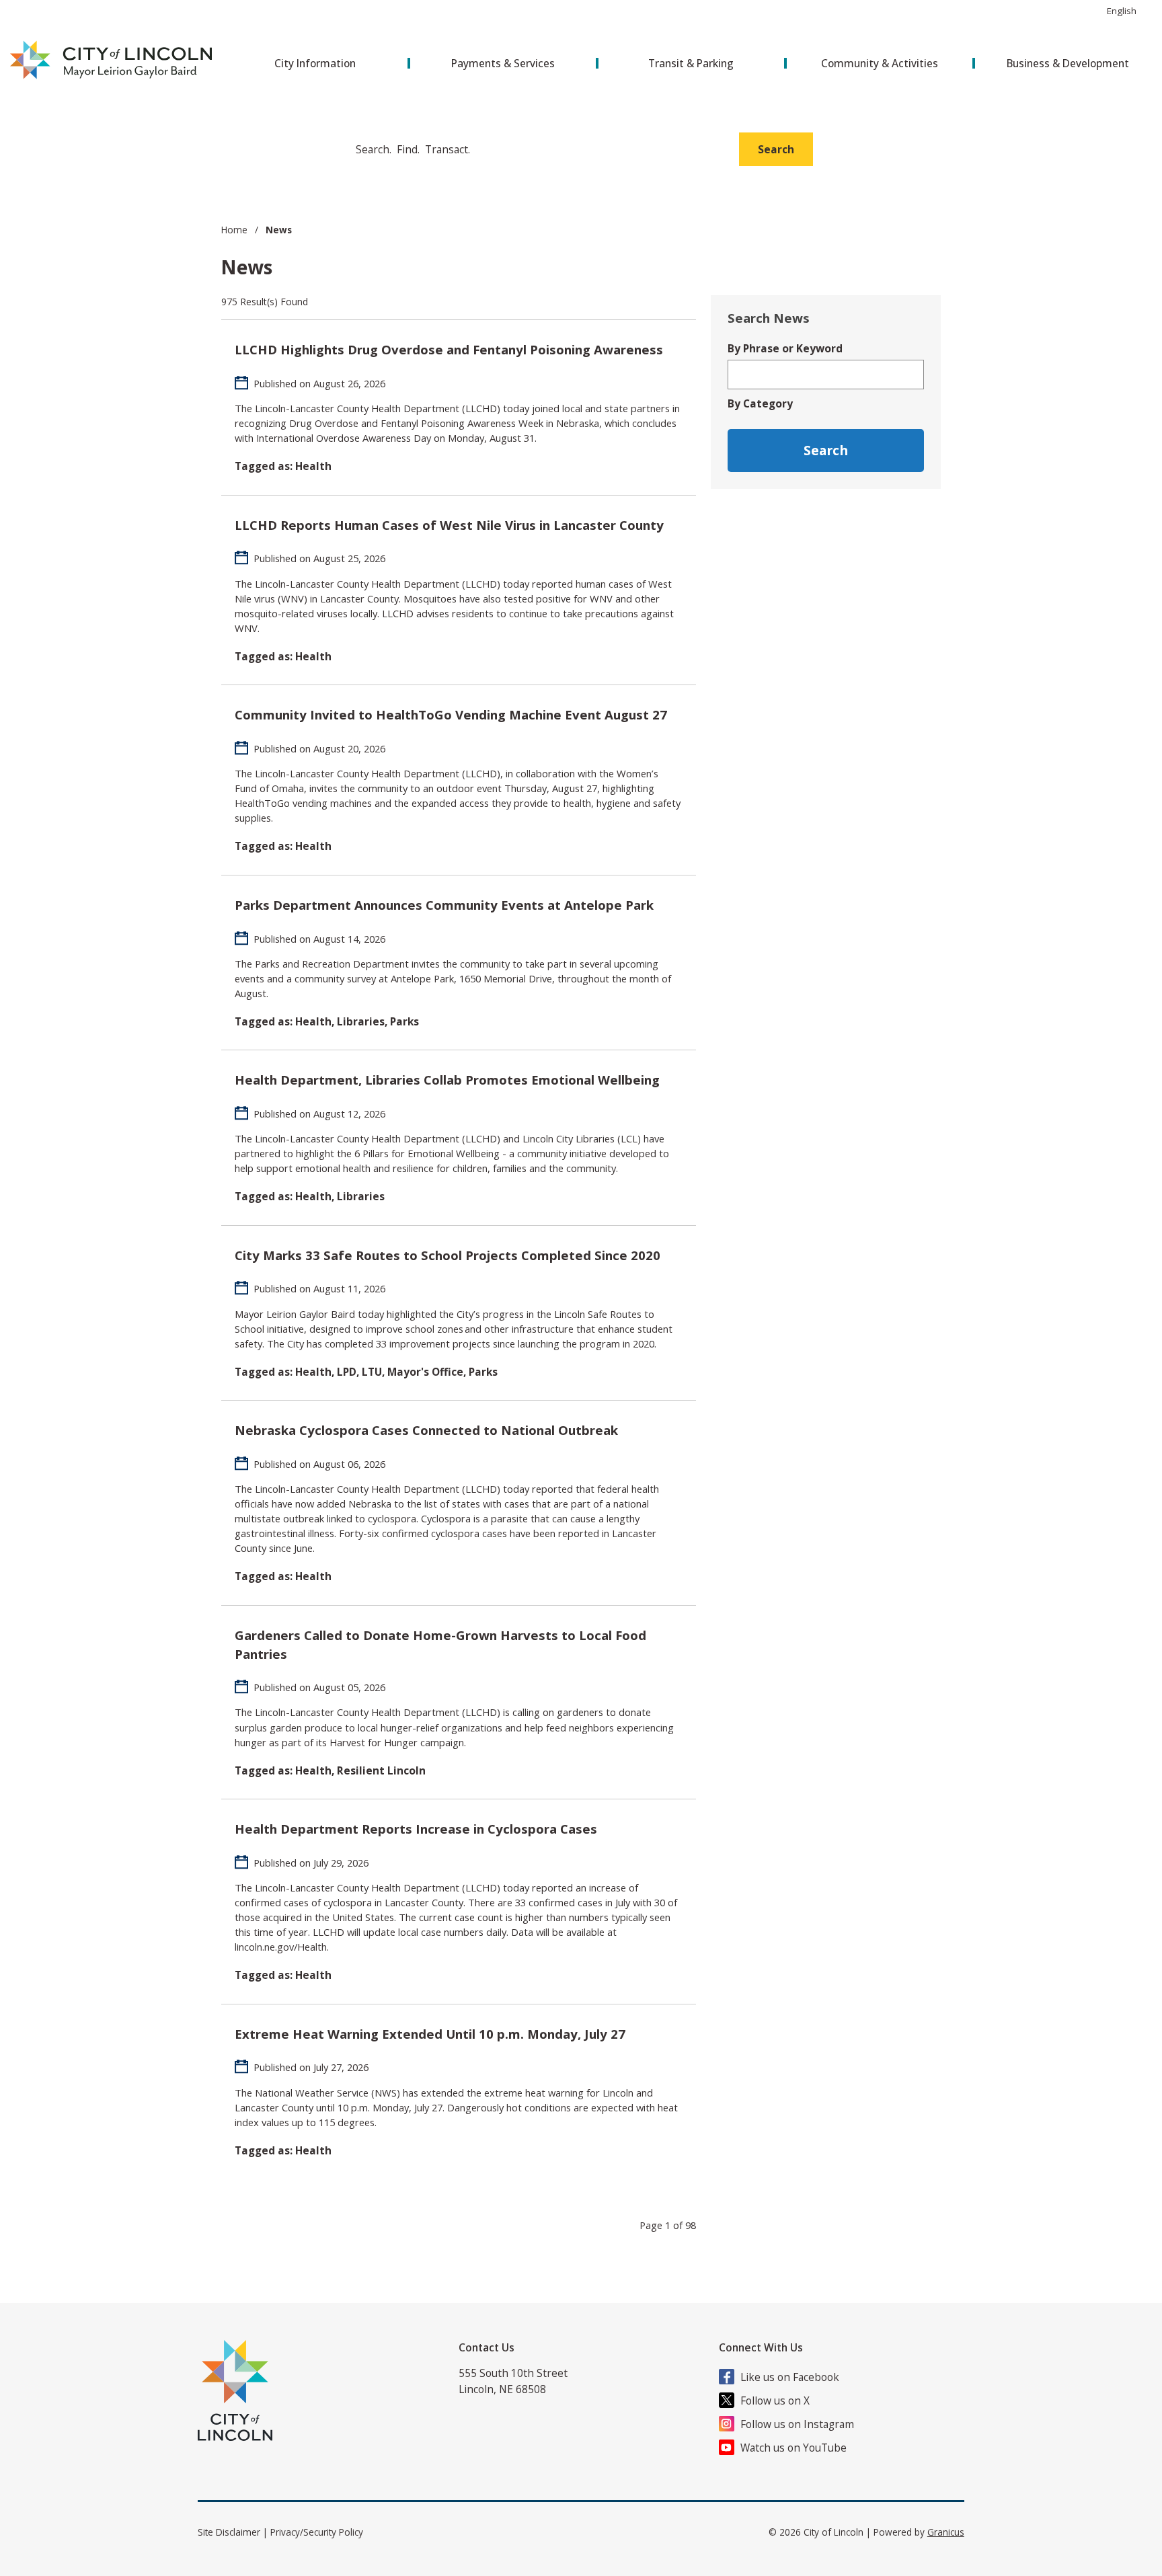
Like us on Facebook (790, 2377)
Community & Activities (880, 63)
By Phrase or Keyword (785, 348)
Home (234, 230)
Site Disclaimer (229, 2532)
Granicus (946, 2532)
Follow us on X (775, 2401)
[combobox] (1127, 11)
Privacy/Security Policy (317, 2532)
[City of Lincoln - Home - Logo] (112, 61)
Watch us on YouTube (793, 2448)
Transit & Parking (691, 63)
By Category (760, 403)
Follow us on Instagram (797, 2424)
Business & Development (1068, 63)
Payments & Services (503, 63)
